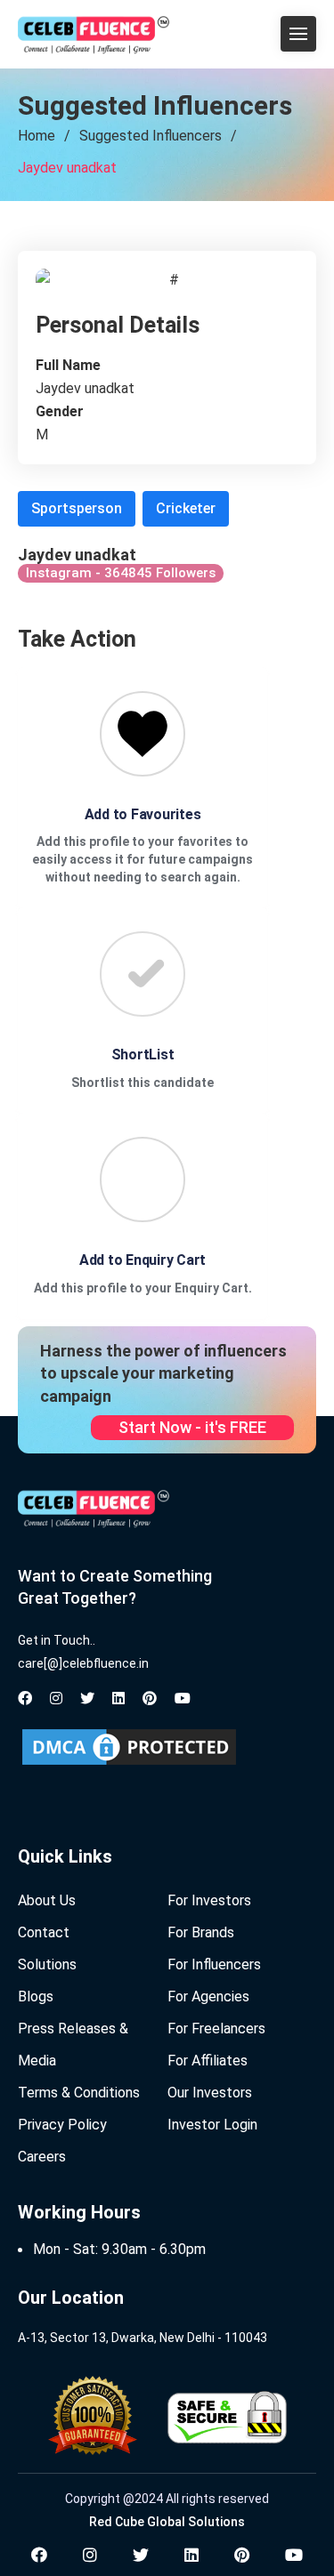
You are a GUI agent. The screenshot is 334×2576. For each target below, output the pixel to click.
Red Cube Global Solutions (167, 2522)
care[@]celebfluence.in (83, 1663)
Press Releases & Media (73, 2045)
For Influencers (214, 1964)
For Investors (209, 1900)
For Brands (201, 1932)
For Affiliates (208, 2061)
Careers (42, 2157)
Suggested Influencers (151, 136)
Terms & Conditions (79, 2093)
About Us (47, 1900)
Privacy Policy (62, 2125)
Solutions (47, 1964)
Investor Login (212, 2125)
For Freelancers (216, 2029)
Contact (44, 1932)
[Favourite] (143, 734)
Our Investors (210, 2093)
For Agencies (208, 1996)
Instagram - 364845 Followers (121, 573)
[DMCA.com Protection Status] (129, 1747)
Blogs (36, 1996)
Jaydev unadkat (67, 168)
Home (37, 136)
